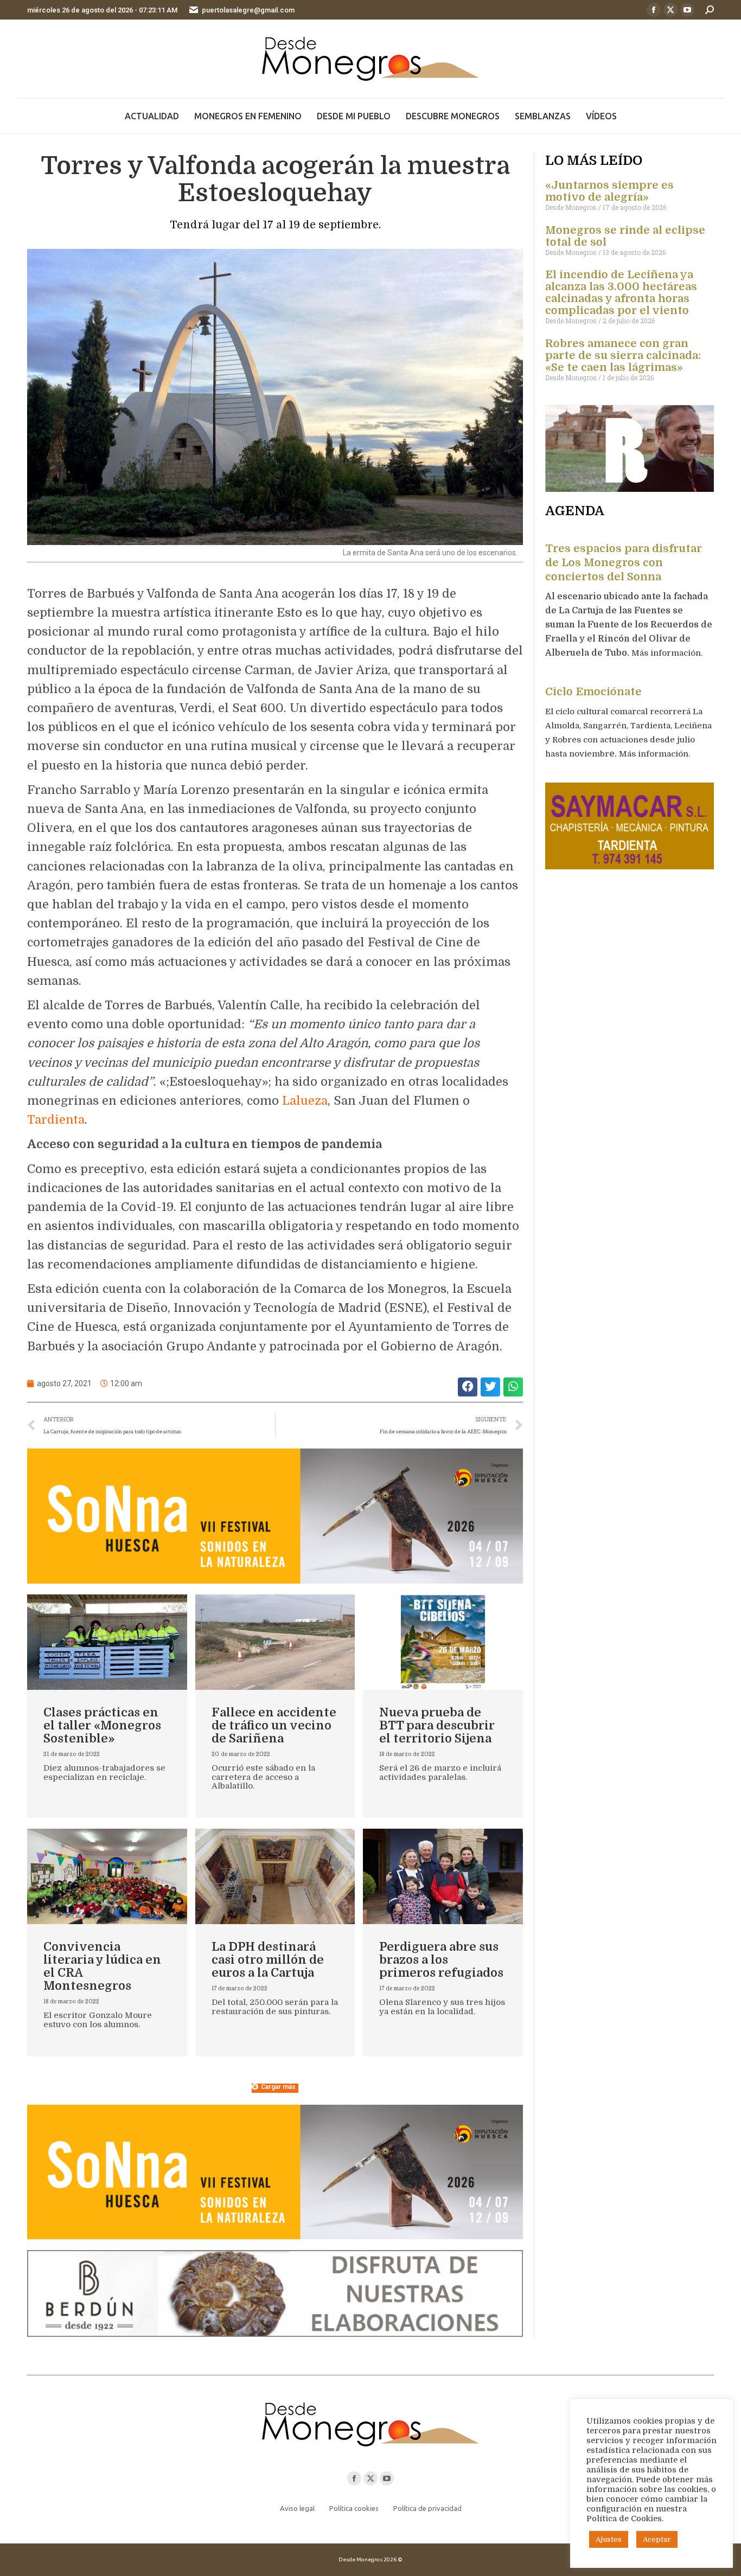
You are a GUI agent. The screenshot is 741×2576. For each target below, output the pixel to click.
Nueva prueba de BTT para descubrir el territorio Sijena (437, 1725)
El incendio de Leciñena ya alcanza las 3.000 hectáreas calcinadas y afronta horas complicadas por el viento (621, 293)
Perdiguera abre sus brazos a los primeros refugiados (441, 1960)
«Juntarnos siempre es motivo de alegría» (609, 191)
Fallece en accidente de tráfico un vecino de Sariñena (274, 1725)
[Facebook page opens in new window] (654, 10)
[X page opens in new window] (670, 10)
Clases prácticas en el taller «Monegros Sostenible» (102, 1725)
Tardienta (56, 1120)
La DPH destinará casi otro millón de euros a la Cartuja (268, 1960)
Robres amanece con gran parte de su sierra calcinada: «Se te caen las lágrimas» (623, 355)
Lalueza (305, 1101)
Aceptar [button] (657, 2539)
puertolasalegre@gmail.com (248, 10)
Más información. (668, 653)
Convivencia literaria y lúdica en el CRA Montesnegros (102, 1966)
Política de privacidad (427, 2508)
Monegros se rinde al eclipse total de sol (625, 236)
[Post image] (107, 1642)
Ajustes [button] (609, 2539)
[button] (468, 1387)
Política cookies (354, 2508)
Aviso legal (297, 2508)
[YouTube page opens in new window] (687, 10)
